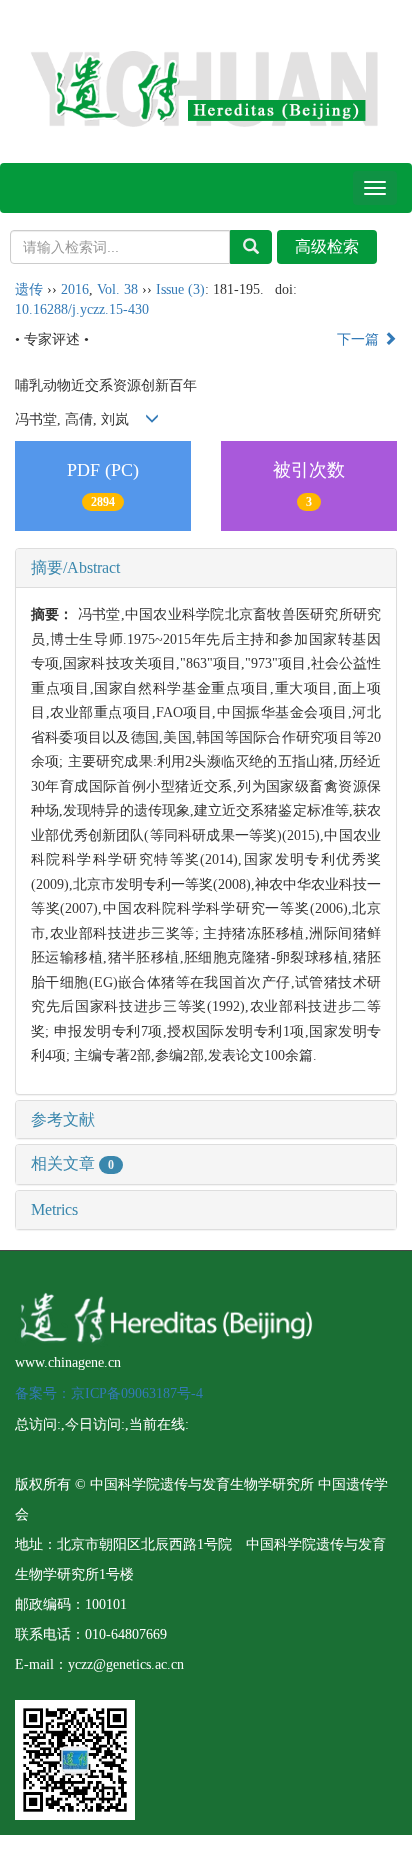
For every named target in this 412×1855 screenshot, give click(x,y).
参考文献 (63, 1119)
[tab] (206, 568)
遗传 (29, 289)
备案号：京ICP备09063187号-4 (109, 1393)
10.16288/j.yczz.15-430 (82, 309)
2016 (75, 289)
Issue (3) (180, 289)
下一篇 (360, 339)
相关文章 (72, 1163)
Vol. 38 (117, 289)
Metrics (54, 1209)
